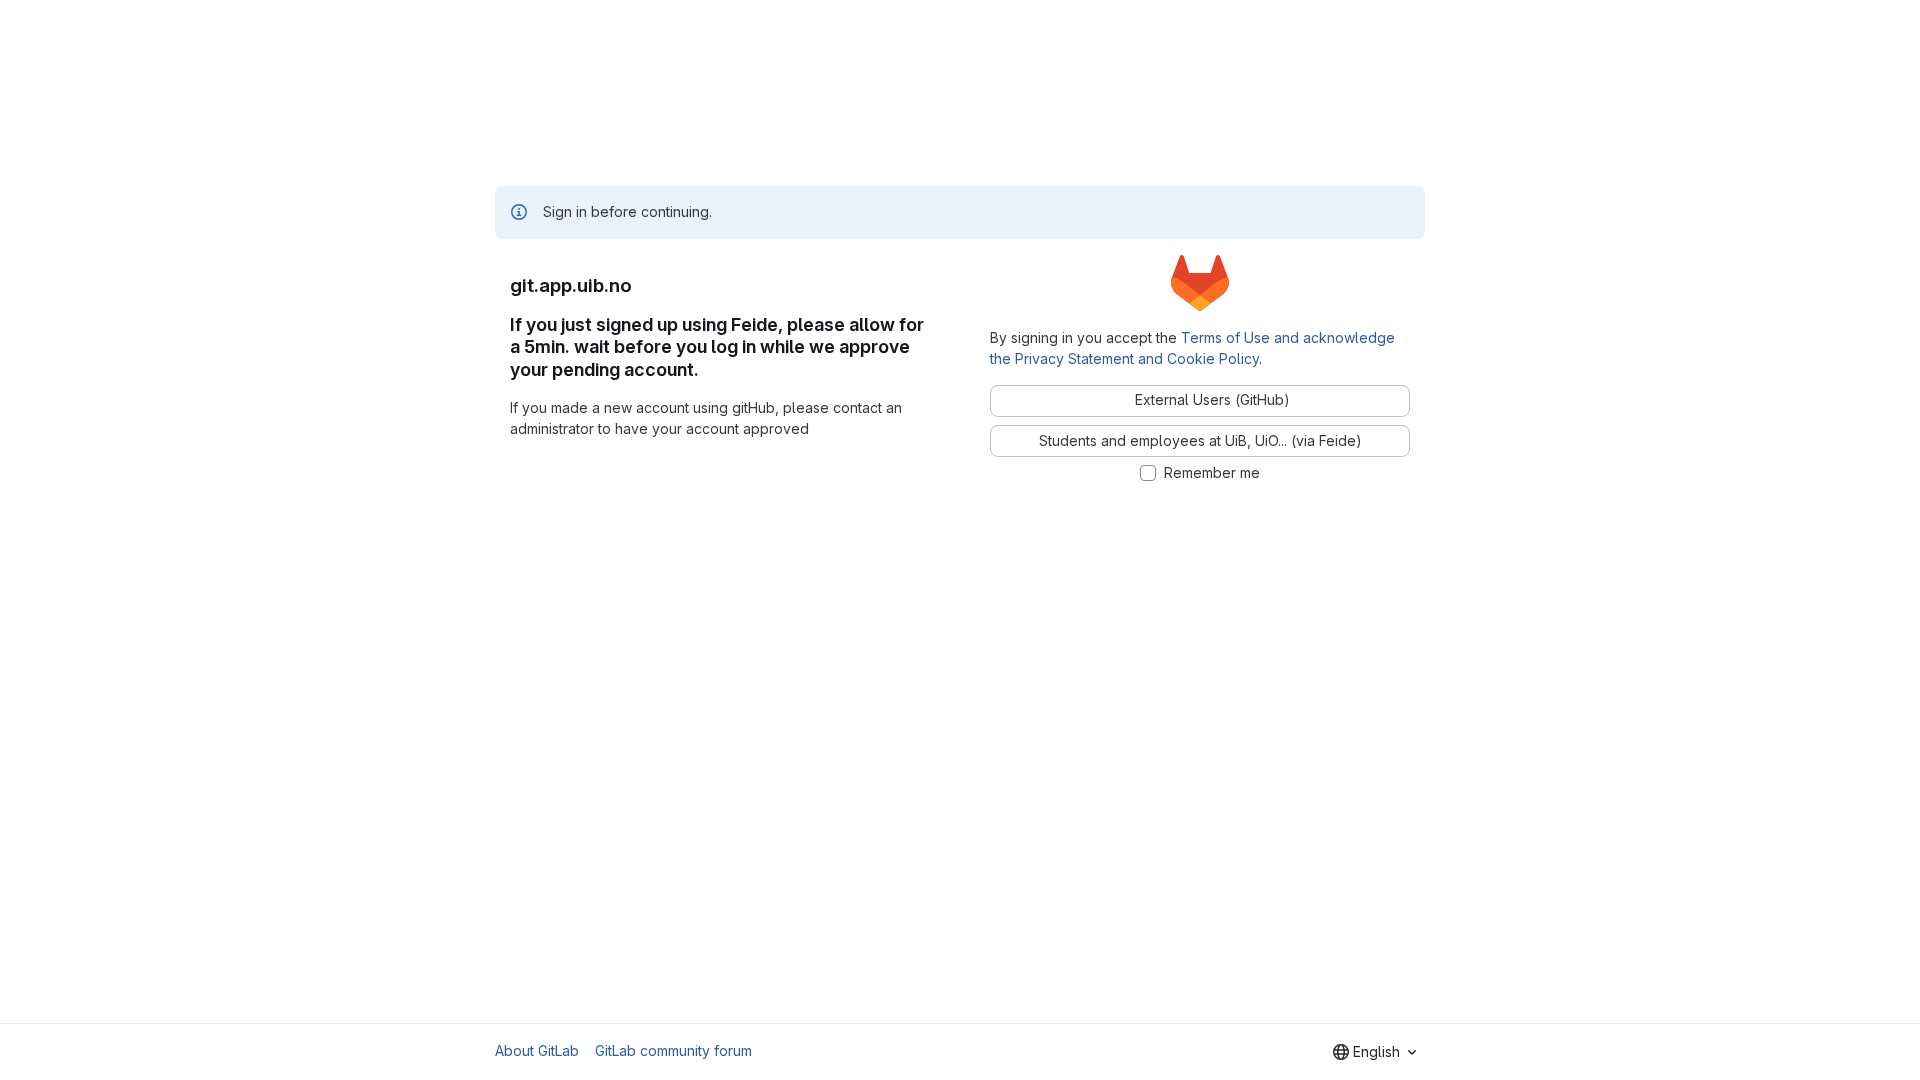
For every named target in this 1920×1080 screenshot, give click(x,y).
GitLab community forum (673, 1050)
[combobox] (1374, 1052)
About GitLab (537, 1050)
